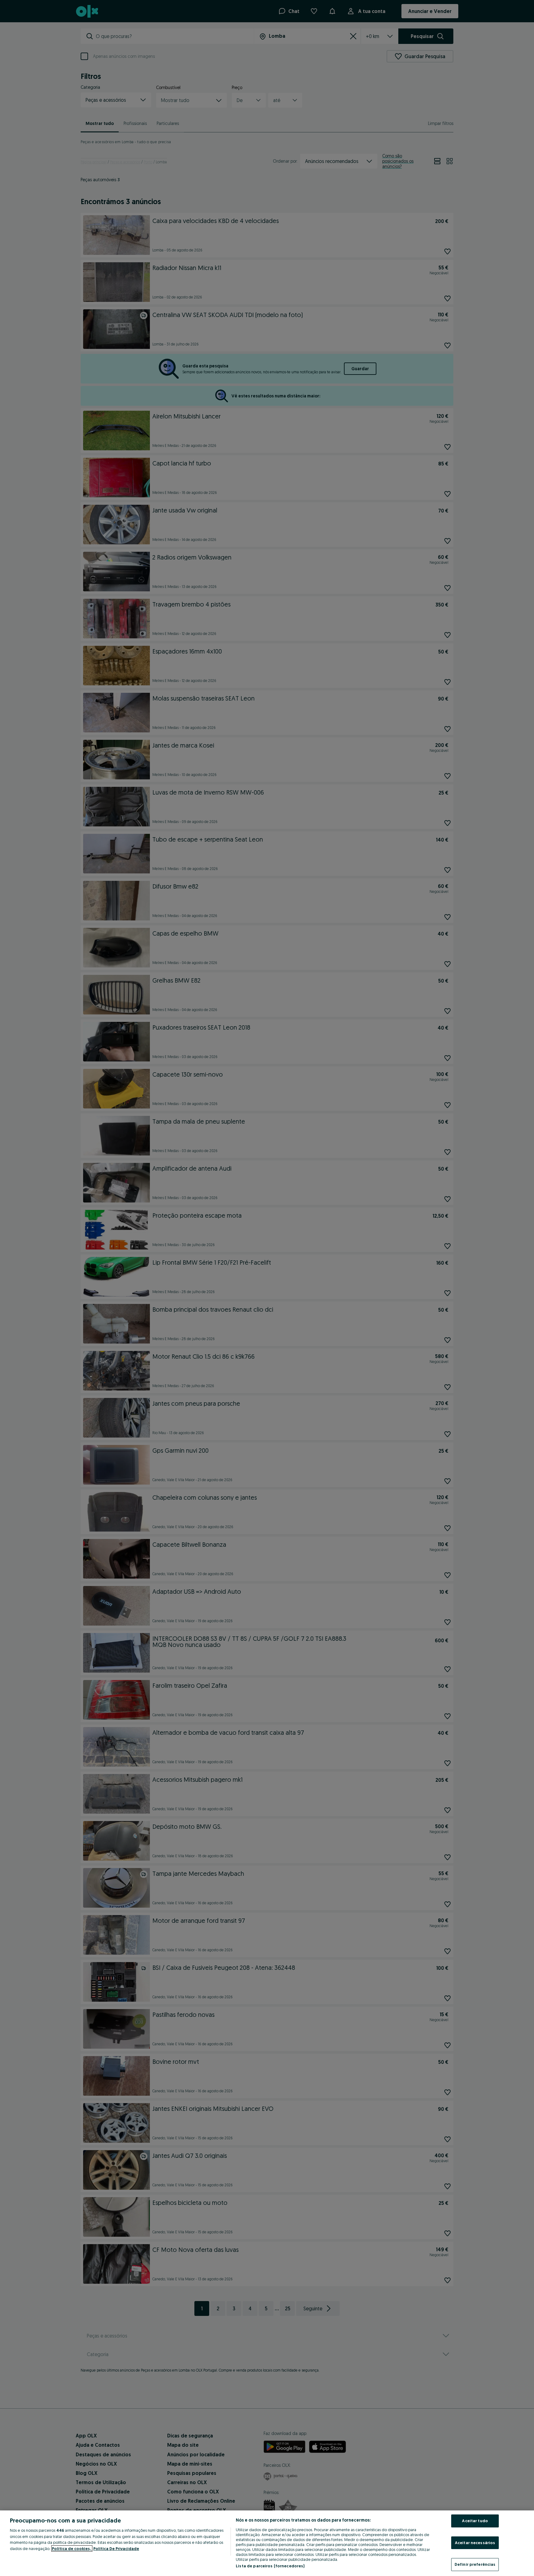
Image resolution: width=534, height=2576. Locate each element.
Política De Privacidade (116, 2548)
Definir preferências (475, 2564)
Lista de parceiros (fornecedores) (270, 2566)
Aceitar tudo (475, 2521)
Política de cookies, (72, 2548)
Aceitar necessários (475, 2543)
